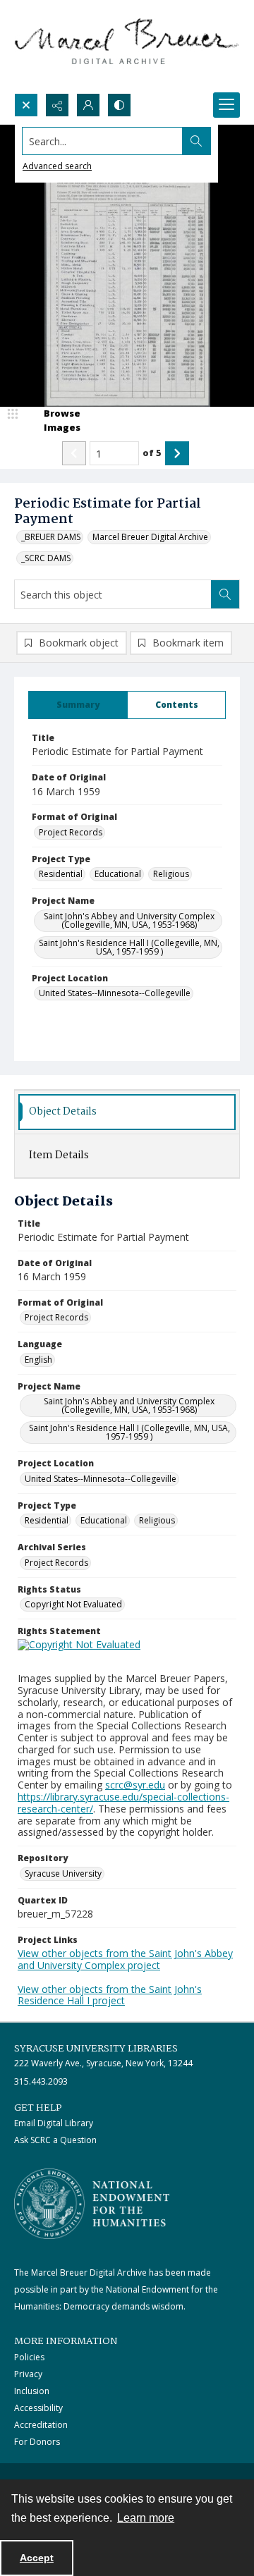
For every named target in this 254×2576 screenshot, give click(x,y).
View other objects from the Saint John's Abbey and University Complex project (125, 1959)
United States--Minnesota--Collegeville (115, 993)
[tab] (78, 705)
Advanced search (57, 166)
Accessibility (38, 2408)
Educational (118, 874)
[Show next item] (177, 453)
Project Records (71, 832)
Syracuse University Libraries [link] (96, 2049)
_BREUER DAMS (51, 537)
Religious (171, 874)
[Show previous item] (74, 453)
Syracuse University (63, 1873)
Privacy (28, 2374)
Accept (37, 2558)
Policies (29, 2357)
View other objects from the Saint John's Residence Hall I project (110, 1995)
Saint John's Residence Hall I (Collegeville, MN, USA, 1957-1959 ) (129, 947)
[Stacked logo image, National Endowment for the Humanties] (92, 2204)
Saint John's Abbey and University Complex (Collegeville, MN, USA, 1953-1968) (129, 920)
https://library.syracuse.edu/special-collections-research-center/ (123, 1803)
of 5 (152, 453)
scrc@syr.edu (135, 1785)
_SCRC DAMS (46, 558)
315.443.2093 (41, 2081)
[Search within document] (225, 594)
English (38, 1360)
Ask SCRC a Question (55, 2140)
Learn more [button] (146, 2518)
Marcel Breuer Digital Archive (150, 537)
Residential (61, 874)
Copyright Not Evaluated (73, 1604)
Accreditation (41, 2425)
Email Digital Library (54, 2123)
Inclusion (32, 2391)
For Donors (37, 2442)
